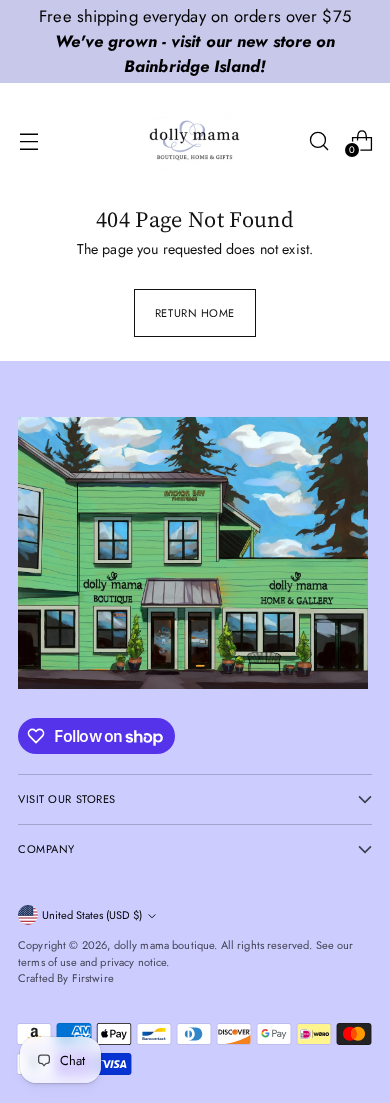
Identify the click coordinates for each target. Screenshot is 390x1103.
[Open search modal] (318, 140)
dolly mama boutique (164, 945)
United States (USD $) (92, 915)
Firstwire (93, 978)
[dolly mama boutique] (195, 141)
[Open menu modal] (28, 140)
